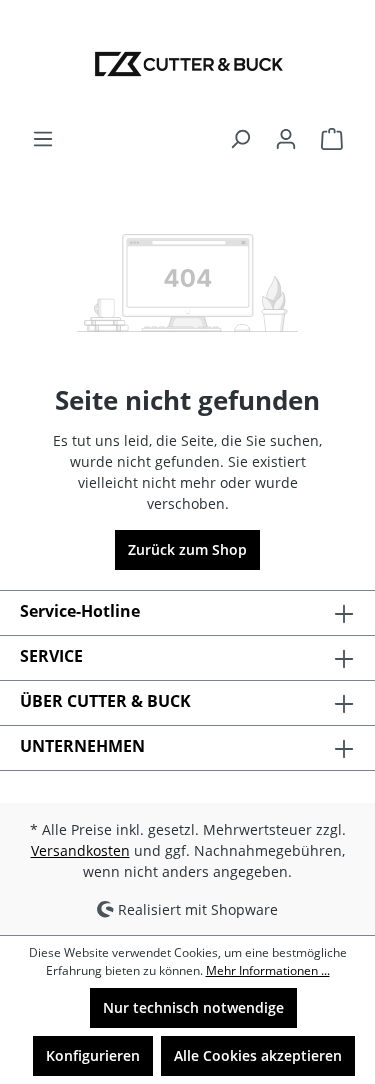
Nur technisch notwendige (193, 1007)
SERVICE (51, 656)
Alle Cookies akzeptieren (258, 1055)
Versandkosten (80, 850)
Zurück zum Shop (187, 549)
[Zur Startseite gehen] (187, 64)
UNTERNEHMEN (82, 746)
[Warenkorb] (332, 139)
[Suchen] (240, 139)
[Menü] (43, 139)
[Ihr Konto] (286, 139)
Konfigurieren (93, 1055)
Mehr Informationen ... (268, 970)
